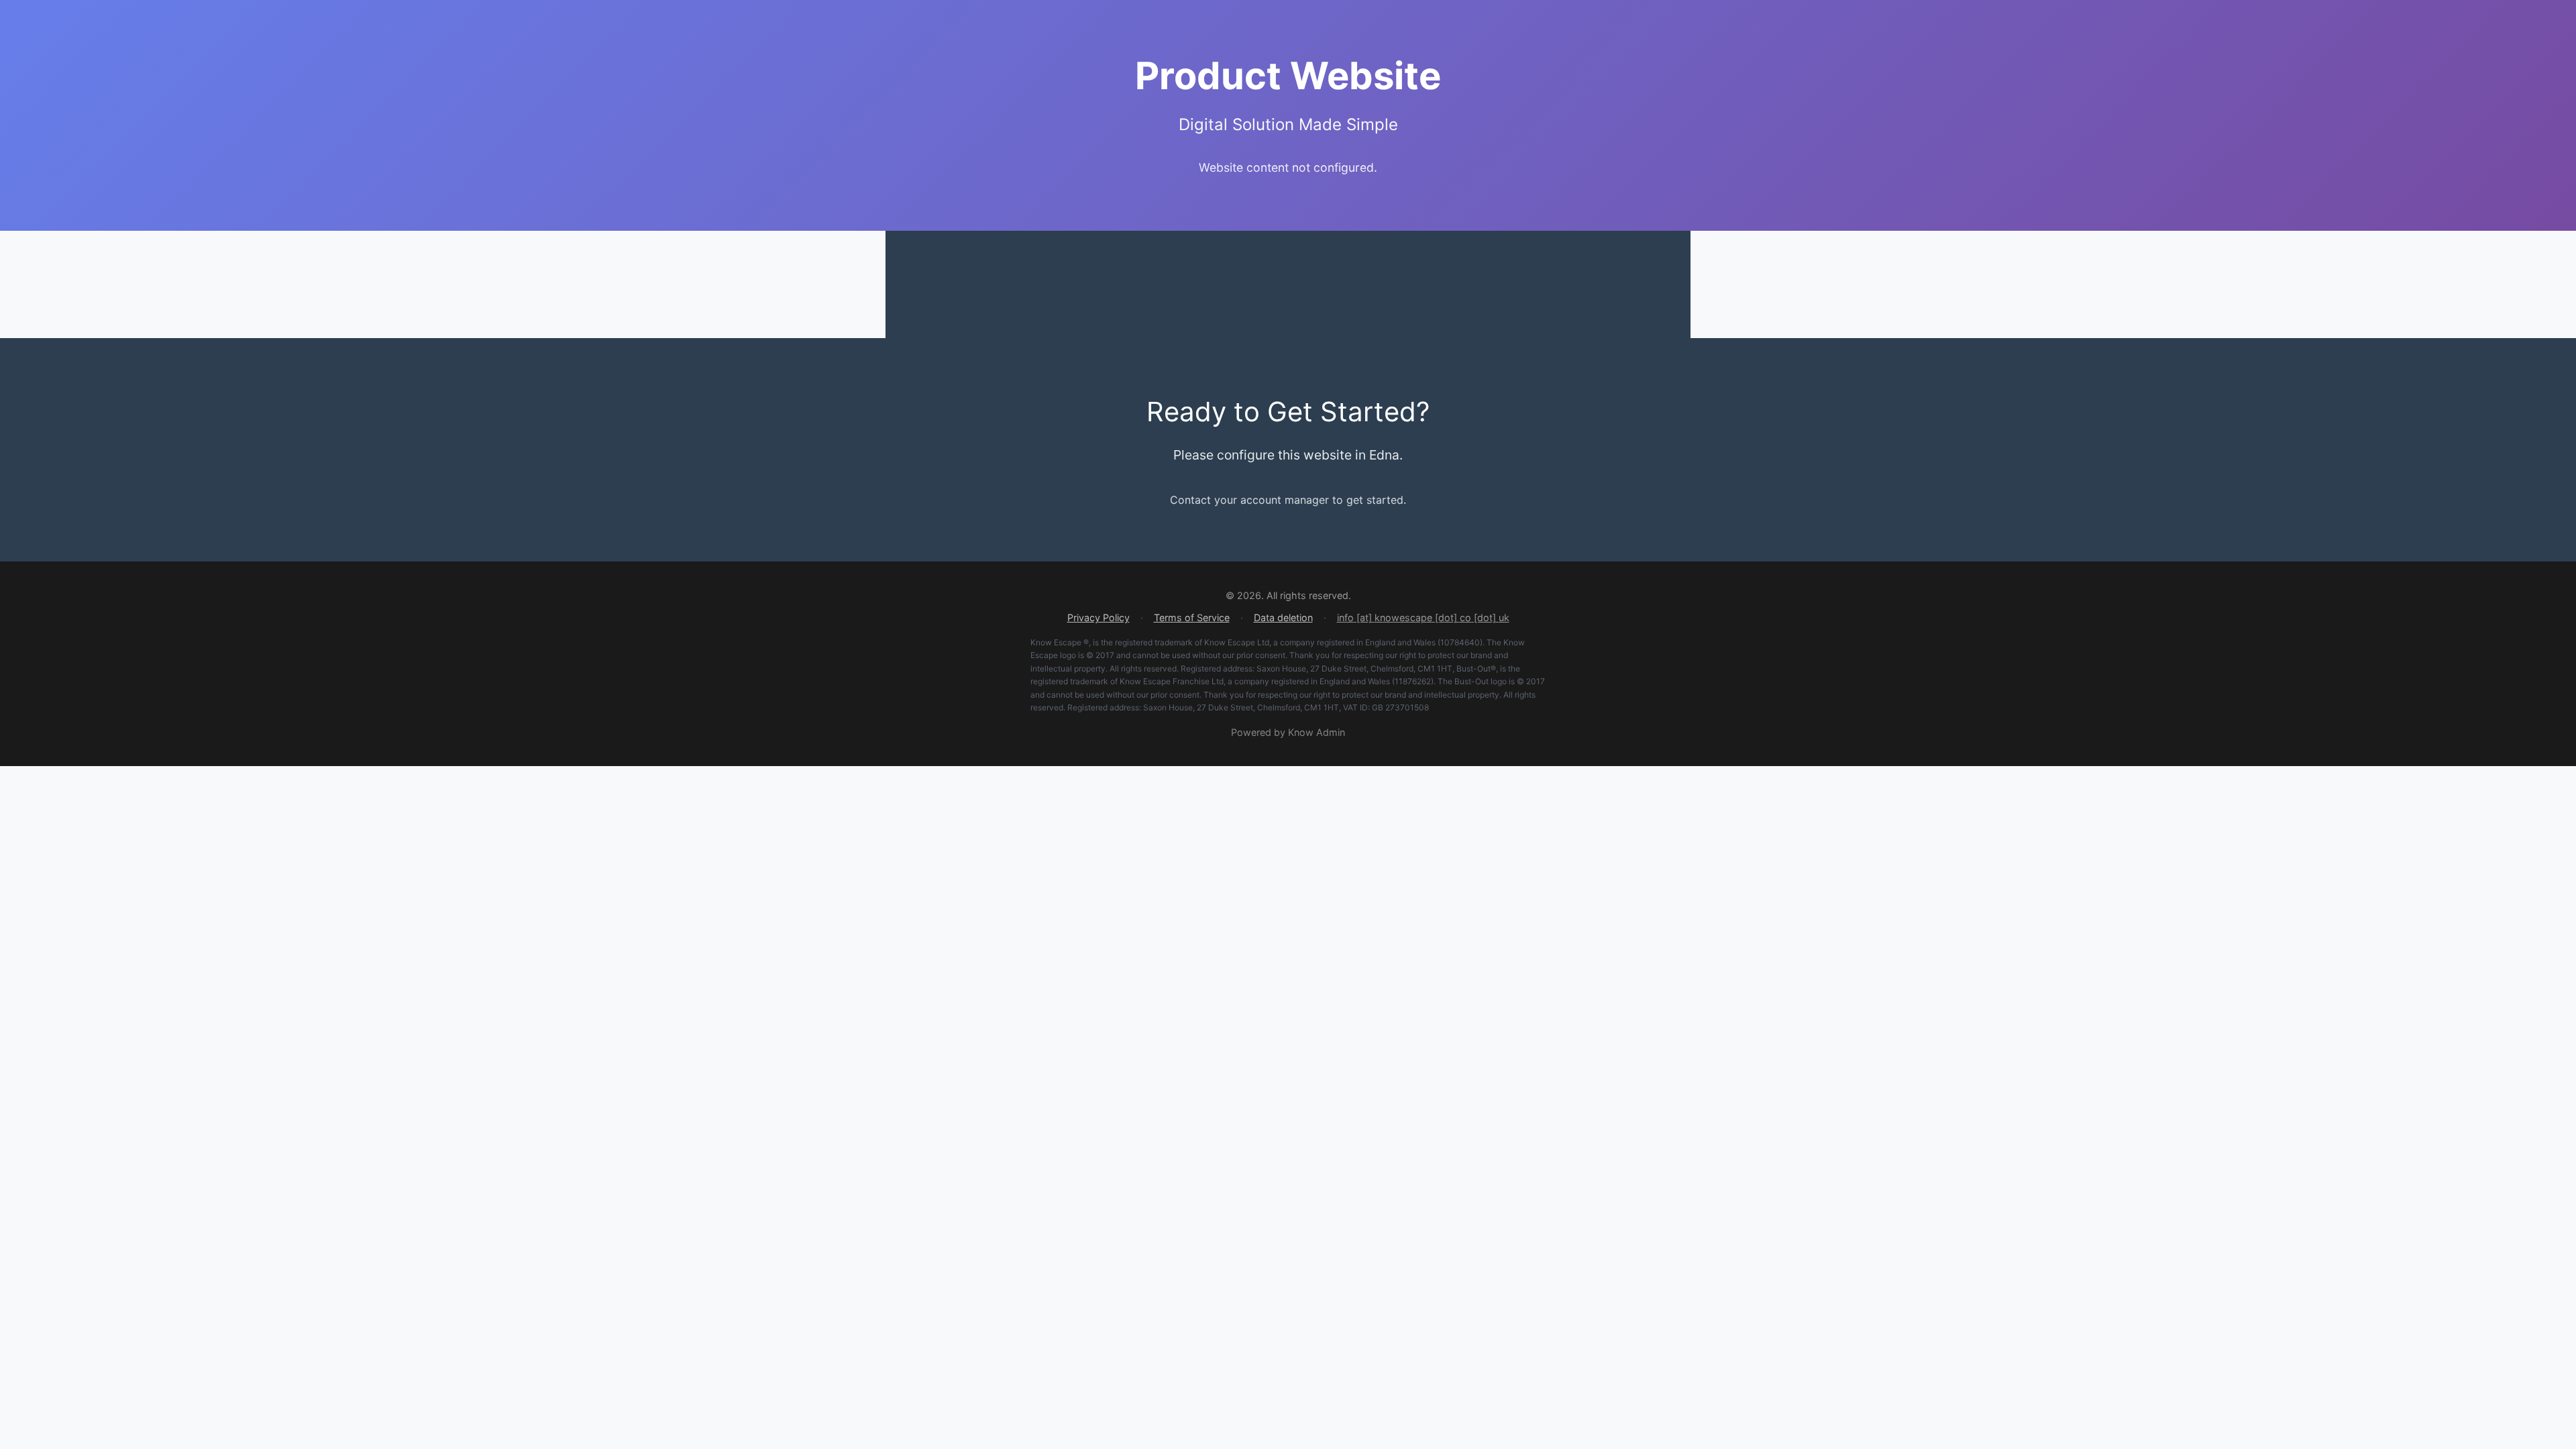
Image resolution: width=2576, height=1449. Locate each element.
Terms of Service (1192, 618)
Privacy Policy (1098, 618)
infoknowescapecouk (1423, 617)
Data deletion (1283, 618)
